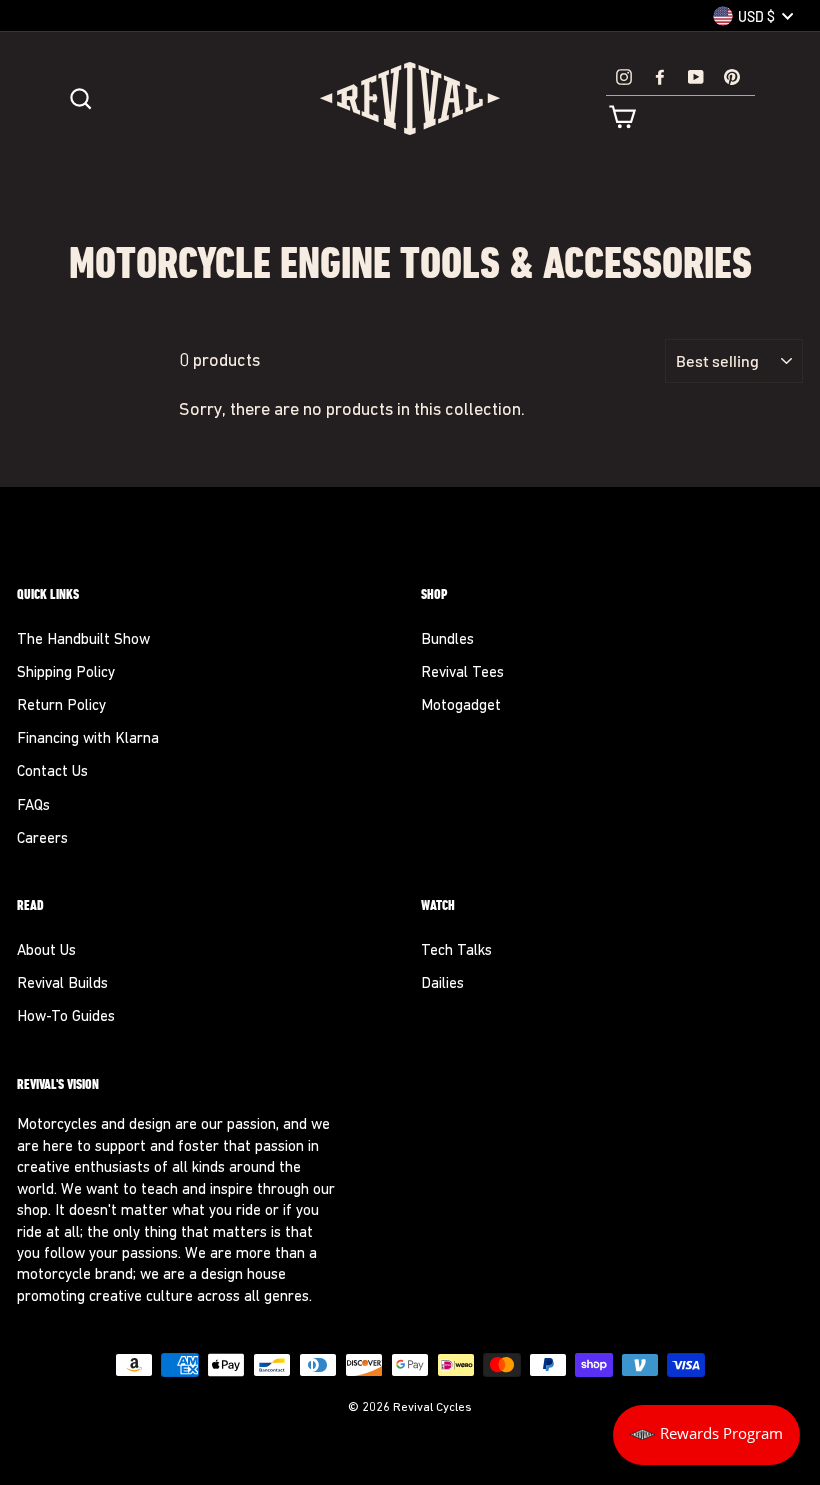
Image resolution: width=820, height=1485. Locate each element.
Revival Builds (62, 984)
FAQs (33, 806)
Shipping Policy (66, 673)
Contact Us (52, 772)
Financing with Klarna (88, 739)
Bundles (447, 640)
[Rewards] (706, 1435)
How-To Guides (66, 1017)
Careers (42, 839)
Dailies (442, 984)
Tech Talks (456, 951)
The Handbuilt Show (83, 640)
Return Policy (61, 706)
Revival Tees (462, 673)
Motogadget (461, 706)
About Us (46, 951)
